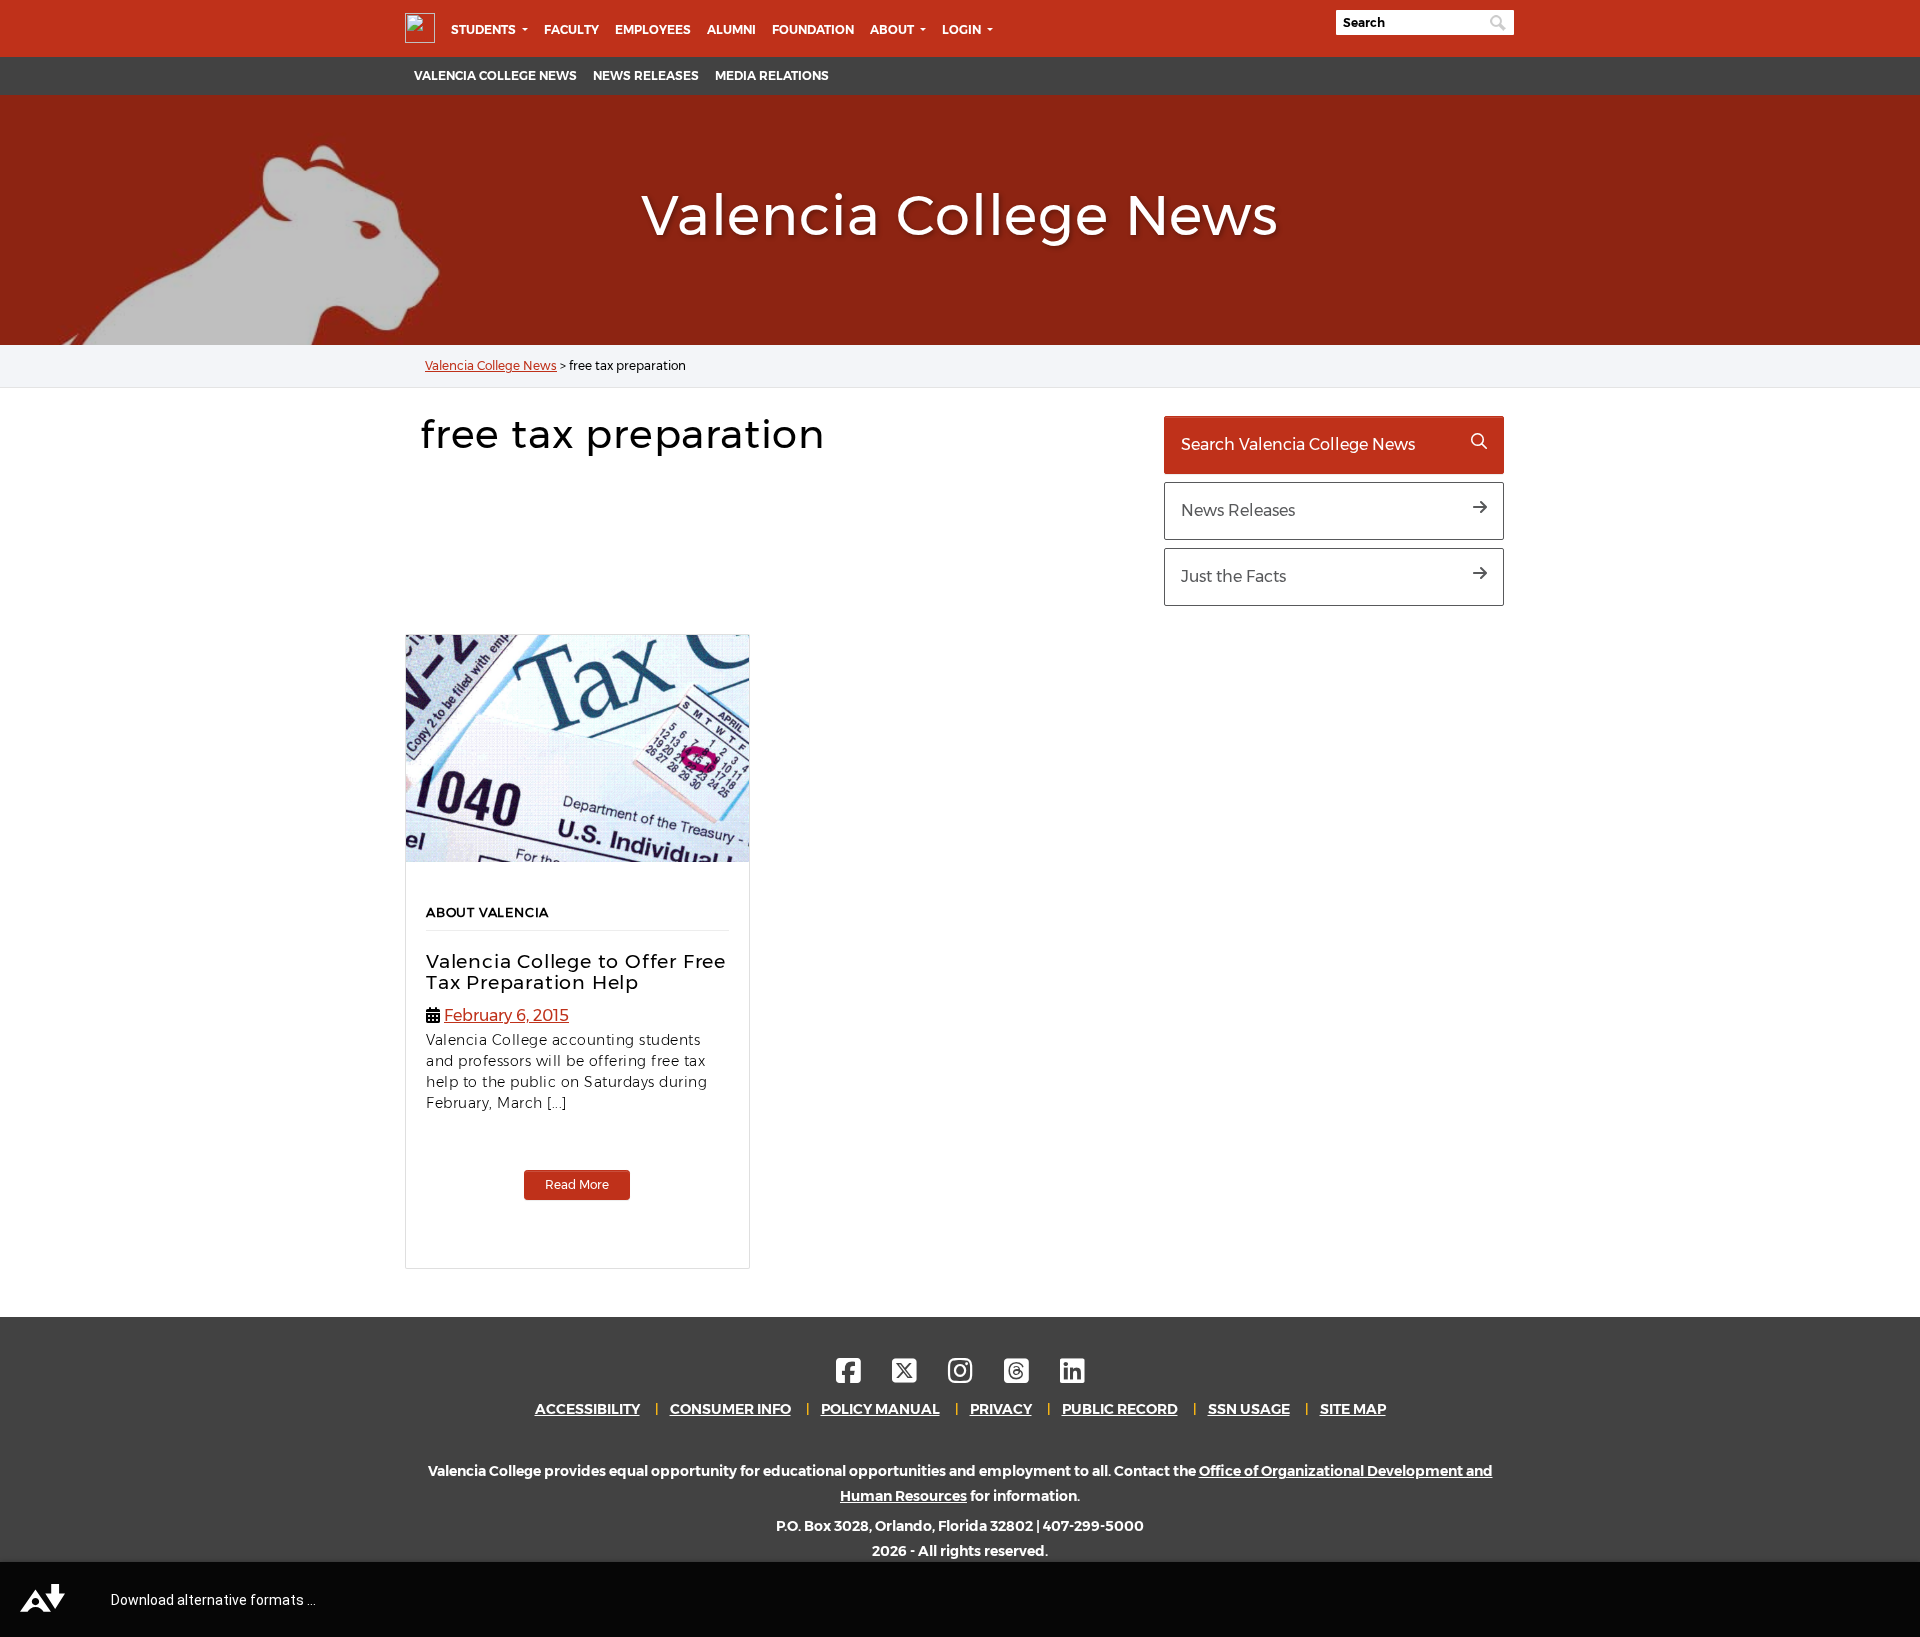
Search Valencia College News (1298, 444)
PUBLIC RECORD (1120, 1409)
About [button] (893, 29)
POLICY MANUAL (880, 1409)
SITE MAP (1353, 1409)
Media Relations (772, 75)
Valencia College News (495, 75)
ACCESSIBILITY (587, 1409)
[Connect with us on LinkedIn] (1072, 1376)
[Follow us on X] (918, 1376)
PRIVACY (1001, 1409)
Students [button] (485, 29)
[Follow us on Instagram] (974, 1376)
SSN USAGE (1249, 1409)
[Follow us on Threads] (1030, 1376)
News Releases (646, 75)
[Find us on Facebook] (862, 1376)
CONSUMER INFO (730, 1409)
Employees (653, 29)
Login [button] (963, 29)
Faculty (571, 29)
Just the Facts (1233, 576)
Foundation (813, 29)
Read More (577, 1184)
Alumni (731, 29)
